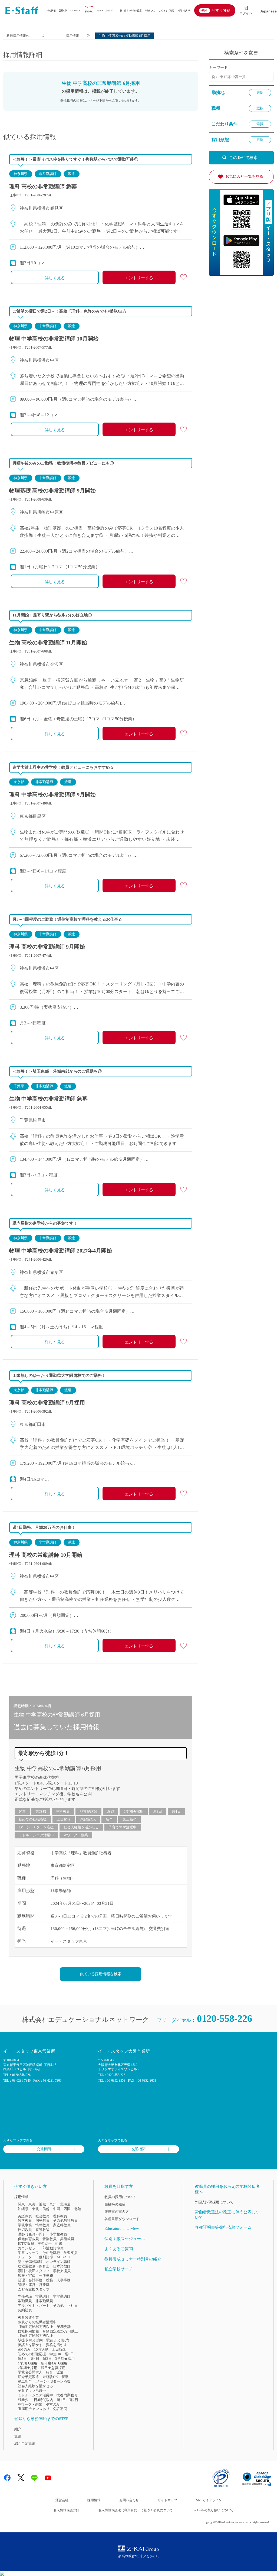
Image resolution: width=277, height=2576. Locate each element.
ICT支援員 (26, 2244)
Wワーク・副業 (76, 1835)
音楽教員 (50, 2239)
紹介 (50, 2372)
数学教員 (25, 2220)
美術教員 (67, 2239)
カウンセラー (28, 2248)
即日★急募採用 (53, 2368)
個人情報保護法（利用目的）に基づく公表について (136, 2510)
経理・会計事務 (30, 2280)
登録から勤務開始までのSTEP (41, 2419)
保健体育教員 (28, 2239)
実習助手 (45, 2244)
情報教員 (42, 2225)
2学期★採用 (28, 2368)
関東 (22, 1811)
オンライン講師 (58, 2262)
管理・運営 (27, 2285)
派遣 (71, 174)
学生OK (55, 2354)
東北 (35, 2209)
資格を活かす (57, 2345)
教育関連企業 (28, 2317)
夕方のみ (53, 2404)
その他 (58, 2306)
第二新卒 (130, 1819)
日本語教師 (62, 2266)
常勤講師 (42, 2296)
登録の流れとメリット (70, 10)
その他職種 (51, 2253)
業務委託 (64, 2327)
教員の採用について (120, 2197)
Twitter (21, 2478)
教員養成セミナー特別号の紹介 (133, 2259)
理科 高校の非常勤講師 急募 (43, 186)
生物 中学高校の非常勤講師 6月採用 (58, 1768)
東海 (32, 2204)
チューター (27, 2257)
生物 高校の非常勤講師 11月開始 (48, 643)
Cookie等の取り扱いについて (213, 2510)
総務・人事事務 (58, 2280)
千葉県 (19, 1086)
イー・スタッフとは (107, 10)
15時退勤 (41, 2349)
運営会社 (62, 2500)
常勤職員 (25, 2301)
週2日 (74, 2400)
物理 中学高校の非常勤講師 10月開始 (54, 339)
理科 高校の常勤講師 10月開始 (46, 1555)
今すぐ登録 (221, 10)
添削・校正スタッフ (34, 2271)
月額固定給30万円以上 (36, 2327)
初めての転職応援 (33, 1819)
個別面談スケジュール (125, 2239)
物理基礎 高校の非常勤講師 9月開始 (52, 491)
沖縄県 (23, 2209)
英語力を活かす (30, 2345)
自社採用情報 (28, 2331)
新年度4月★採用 (54, 2363)
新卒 (109, 1819)
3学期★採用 (65, 2359)
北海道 (65, 2204)
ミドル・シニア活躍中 (36, 1835)
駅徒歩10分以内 (30, 2340)
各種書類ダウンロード (122, 2219)
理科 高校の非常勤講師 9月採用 (47, 1403)
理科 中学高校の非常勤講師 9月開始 (52, 794)
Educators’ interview (122, 2228)
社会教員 (42, 2216)
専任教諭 (25, 2296)
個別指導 (46, 2257)
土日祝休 (64, 1819)
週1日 (61, 2400)
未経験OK (88, 1819)
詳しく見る (55, 278)
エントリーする (139, 278)
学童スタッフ (28, 2253)
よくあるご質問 (166, 10)
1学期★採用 (134, 1811)
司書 (59, 2244)
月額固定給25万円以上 (60, 2331)
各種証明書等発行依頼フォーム (223, 2227)
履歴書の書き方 (117, 2212)
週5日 (22, 2359)
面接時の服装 (115, 2204)
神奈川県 (21, 174)
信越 (46, 2209)
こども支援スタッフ (34, 2289)
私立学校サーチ (119, 2269)
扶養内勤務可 (67, 2395)
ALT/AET (64, 2257)
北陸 (78, 2209)
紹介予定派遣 (28, 2377)
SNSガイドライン (209, 2500)
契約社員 (25, 2310)
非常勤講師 (48, 174)
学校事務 (25, 2225)
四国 (67, 2209)
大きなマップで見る (18, 2140)
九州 (53, 2204)
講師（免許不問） (32, 2234)
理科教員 (63, 1811)
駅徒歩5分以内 (58, 2340)
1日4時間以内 (43, 2400)
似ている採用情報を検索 (101, 1974)
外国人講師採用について (214, 2202)
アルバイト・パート (34, 2306)
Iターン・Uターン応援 (36, 1827)
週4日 (176, 1811)
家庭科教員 (62, 2225)
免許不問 (60, 2409)
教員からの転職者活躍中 (37, 2322)
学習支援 (71, 2253)
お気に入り (150, 10)
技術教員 (25, 2230)
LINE (34, 2478)
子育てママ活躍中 (123, 1827)
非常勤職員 (44, 2301)
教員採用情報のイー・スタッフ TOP (20, 36)
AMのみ (24, 2349)
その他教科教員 (65, 2220)
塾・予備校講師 (30, 2262)
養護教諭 (42, 2230)
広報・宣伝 (27, 2275)
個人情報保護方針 (66, 2510)
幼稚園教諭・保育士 (34, 2266)
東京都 (19, 782)
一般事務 (46, 2275)
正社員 (72, 2306)
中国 (57, 2209)
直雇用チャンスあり (34, 2409)
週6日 (69, 2354)
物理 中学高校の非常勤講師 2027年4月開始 (61, 1251)
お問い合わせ (184, 10)
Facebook (7, 2478)
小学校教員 (58, 2234)
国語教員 (42, 2220)
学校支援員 (62, 2271)
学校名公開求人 (30, 2372)
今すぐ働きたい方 (31, 2186)
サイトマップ (167, 2500)
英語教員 (25, 2216)
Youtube (48, 2478)
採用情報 (51, 10)
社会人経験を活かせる (81, 1827)
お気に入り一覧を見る (244, 176)
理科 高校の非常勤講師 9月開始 (47, 947)
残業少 (23, 2400)
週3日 (158, 1811)
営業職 (44, 2285)
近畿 (42, 2204)
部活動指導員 (53, 2248)
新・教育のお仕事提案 (131, 10)
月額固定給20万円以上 (36, 2336)
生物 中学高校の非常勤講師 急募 (48, 1099)
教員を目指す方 (119, 2186)
